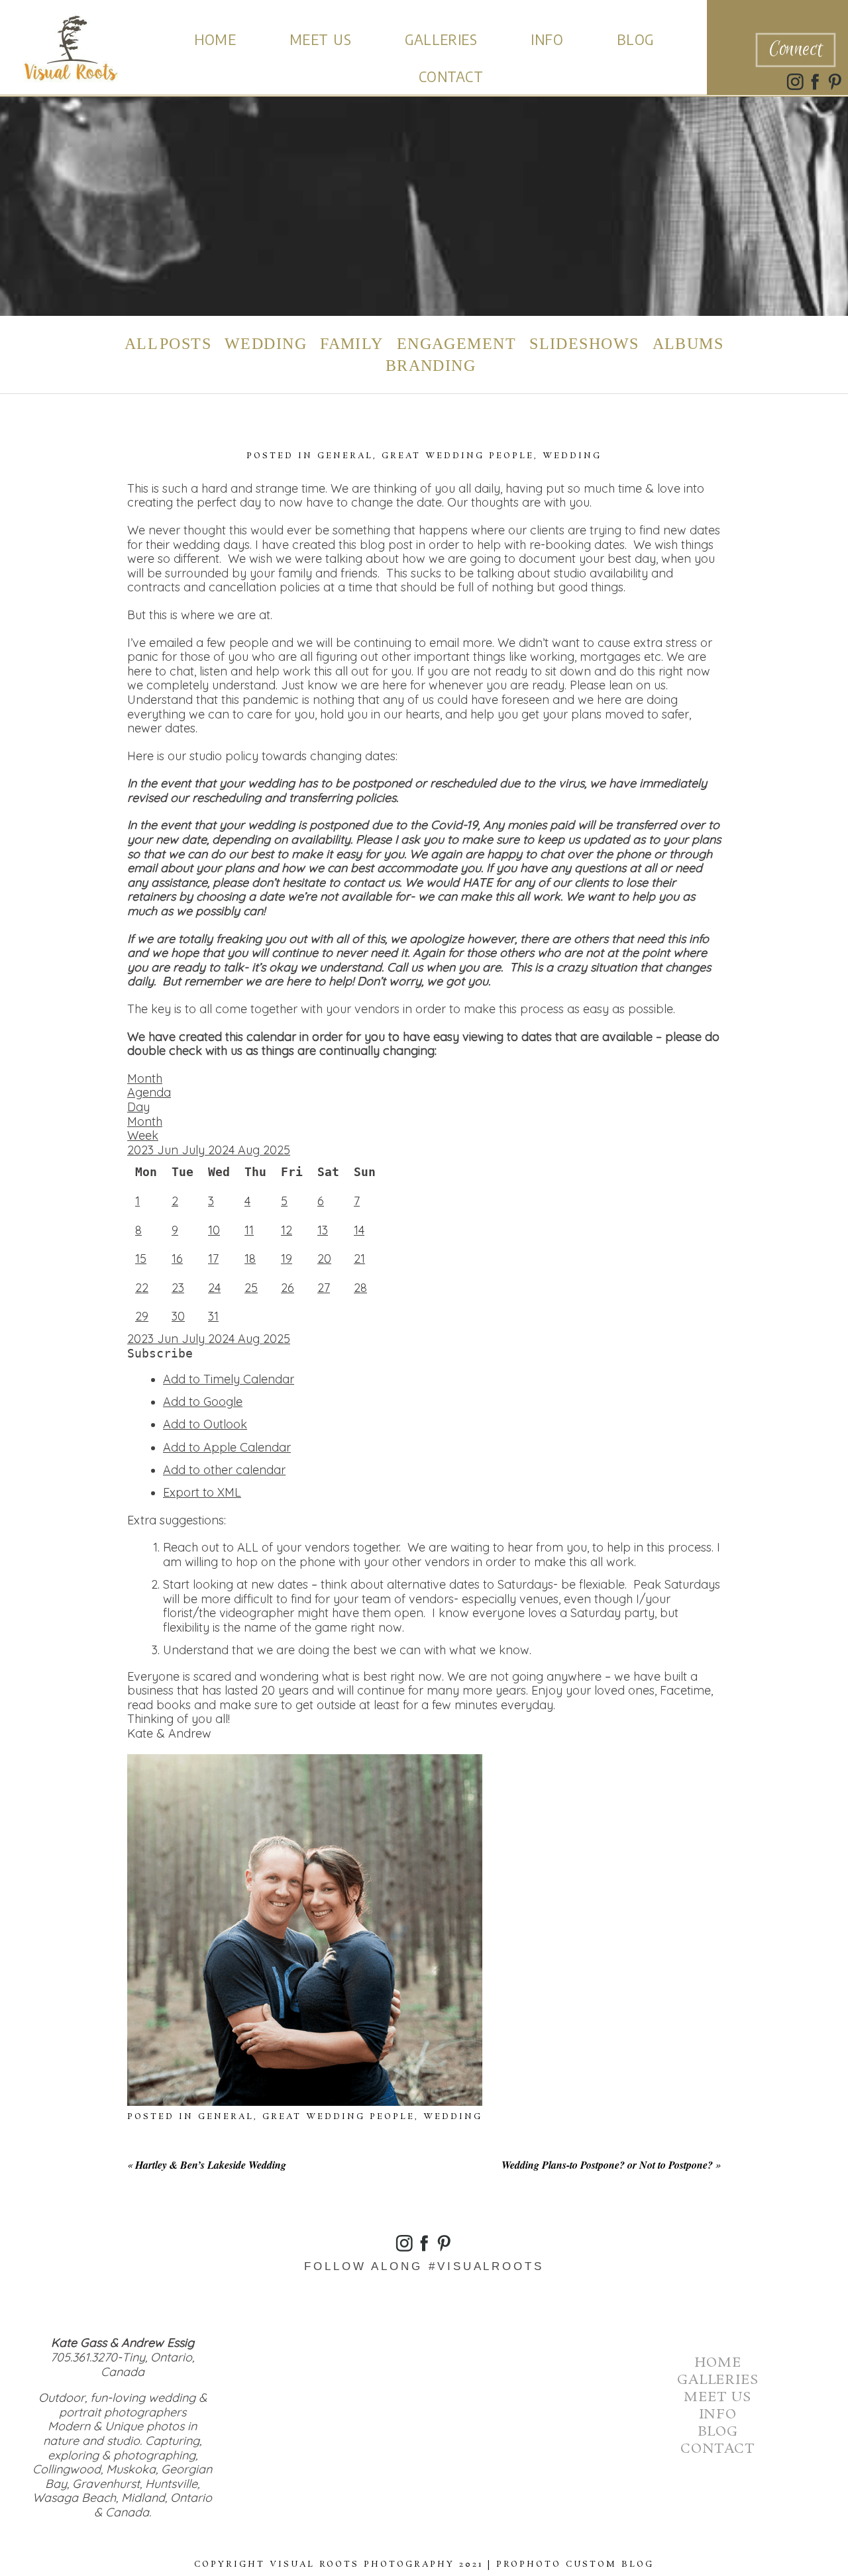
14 (359, 1230)
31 (213, 1316)
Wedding (266, 344)
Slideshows (584, 344)
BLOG (635, 39)
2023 (142, 1150)
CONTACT (451, 76)
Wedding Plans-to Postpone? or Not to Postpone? (607, 2165)
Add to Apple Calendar (227, 1447)
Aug (250, 1150)
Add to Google (203, 1402)
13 (323, 1230)
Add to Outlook (205, 1424)
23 (178, 1288)
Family (352, 344)
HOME (215, 39)
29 (142, 1316)
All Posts (168, 344)
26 (288, 1288)
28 (360, 1288)
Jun (169, 1150)
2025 (277, 1150)
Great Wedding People (458, 456)
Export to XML (202, 1492)
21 (359, 1259)
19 (287, 1259)
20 (324, 1259)
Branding (431, 366)
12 (287, 1230)
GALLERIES (441, 39)
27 (324, 1288)
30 (178, 1316)
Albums (688, 344)
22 (142, 1288)
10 (214, 1230)
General (345, 456)
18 (250, 1259)
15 (141, 1259)
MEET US (320, 39)
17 (213, 1259)
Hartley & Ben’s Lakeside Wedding (211, 2165)
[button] (160, 1353)
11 (249, 1230)
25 (251, 1288)
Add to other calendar (224, 1470)
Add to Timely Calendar (229, 1379)
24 (214, 1288)
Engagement (456, 344)
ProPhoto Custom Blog (575, 2564)
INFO (547, 39)
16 (177, 1259)
